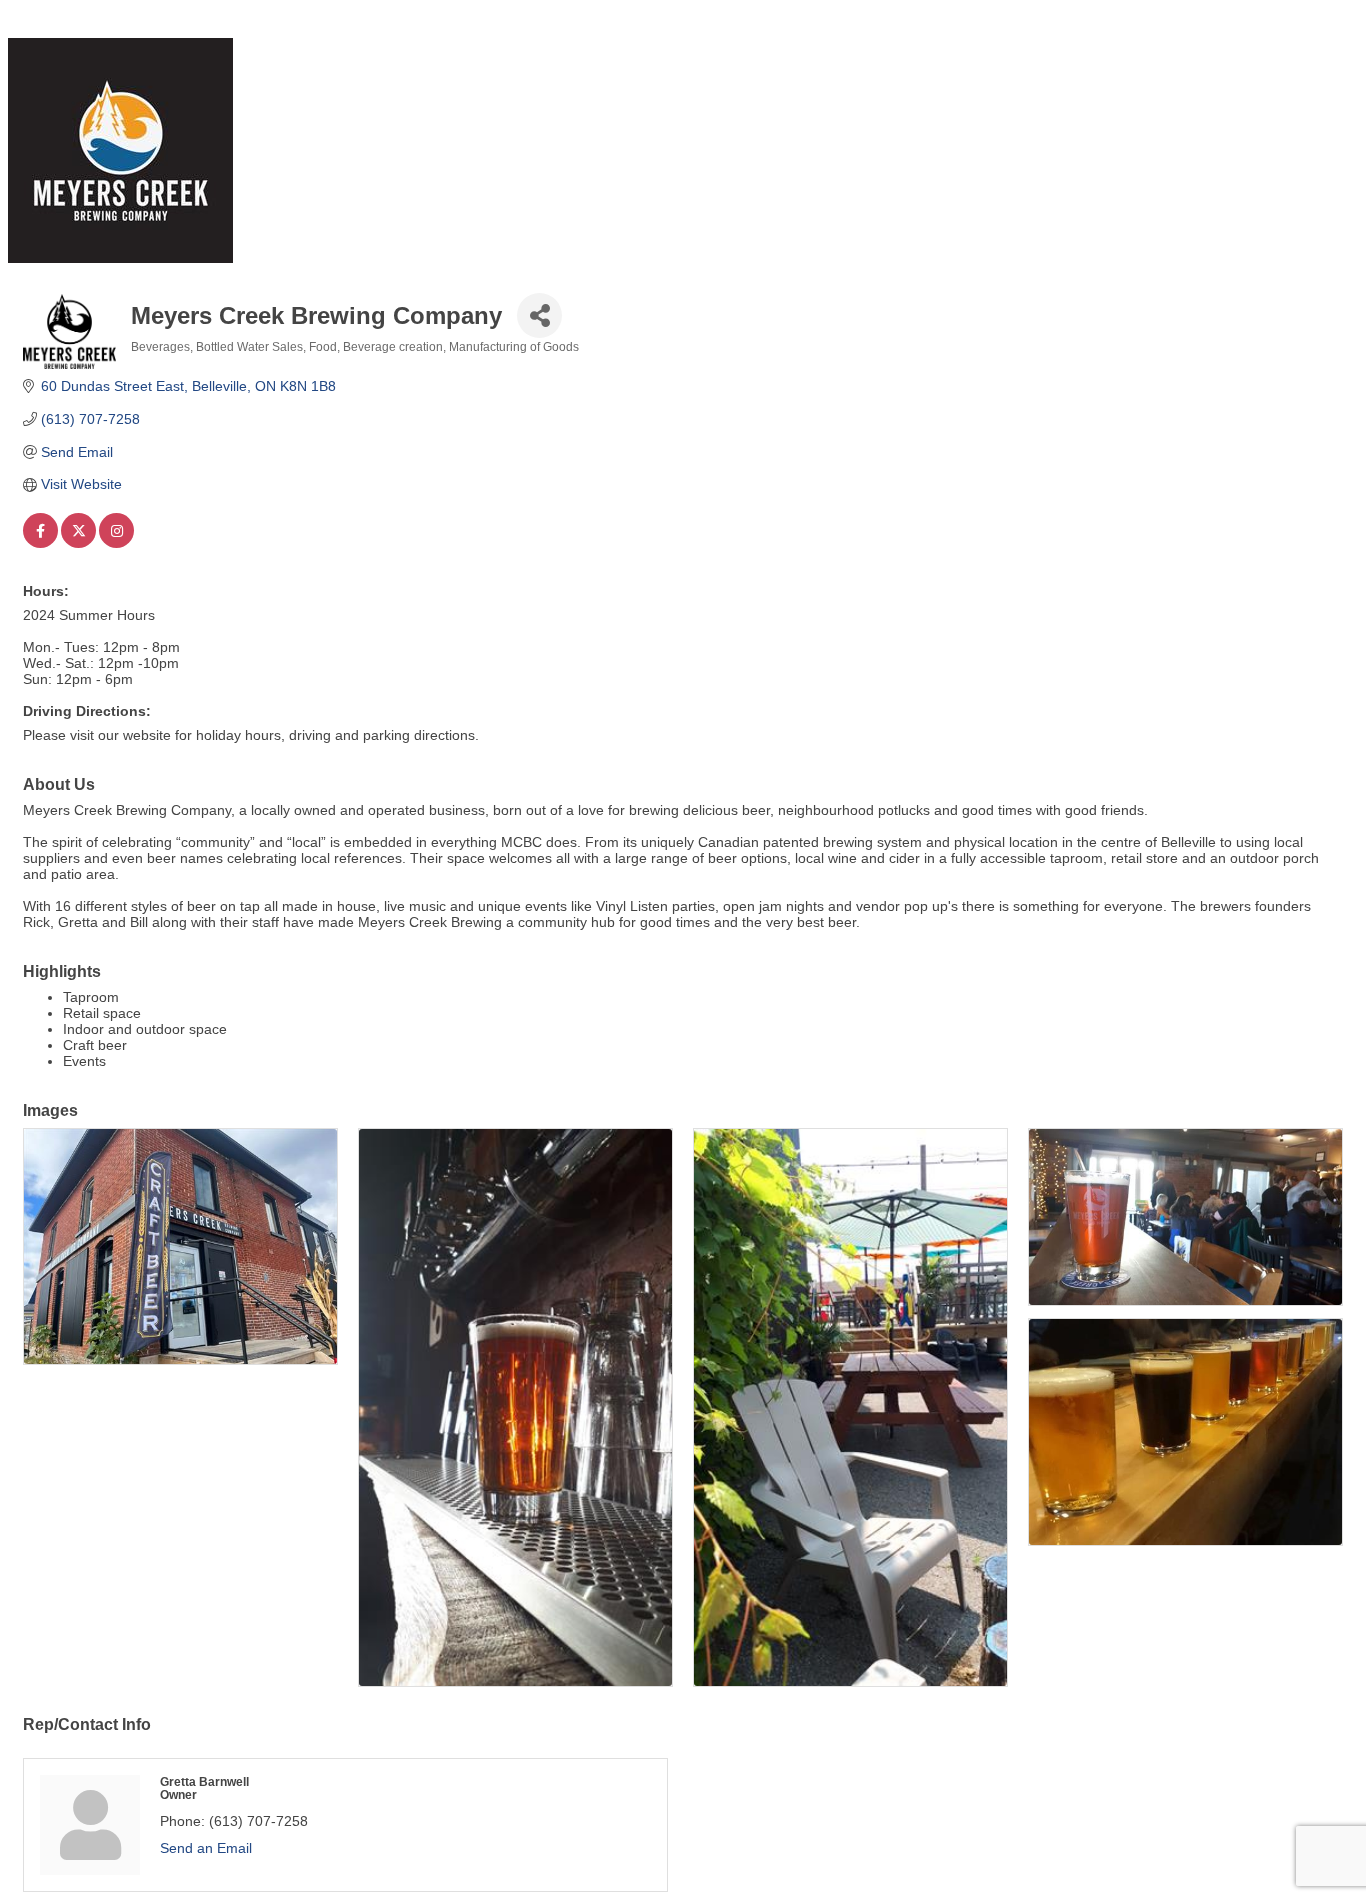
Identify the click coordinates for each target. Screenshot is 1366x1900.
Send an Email (206, 1848)
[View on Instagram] (116, 543)
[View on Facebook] (40, 543)
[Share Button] (539, 315)
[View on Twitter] (78, 543)
